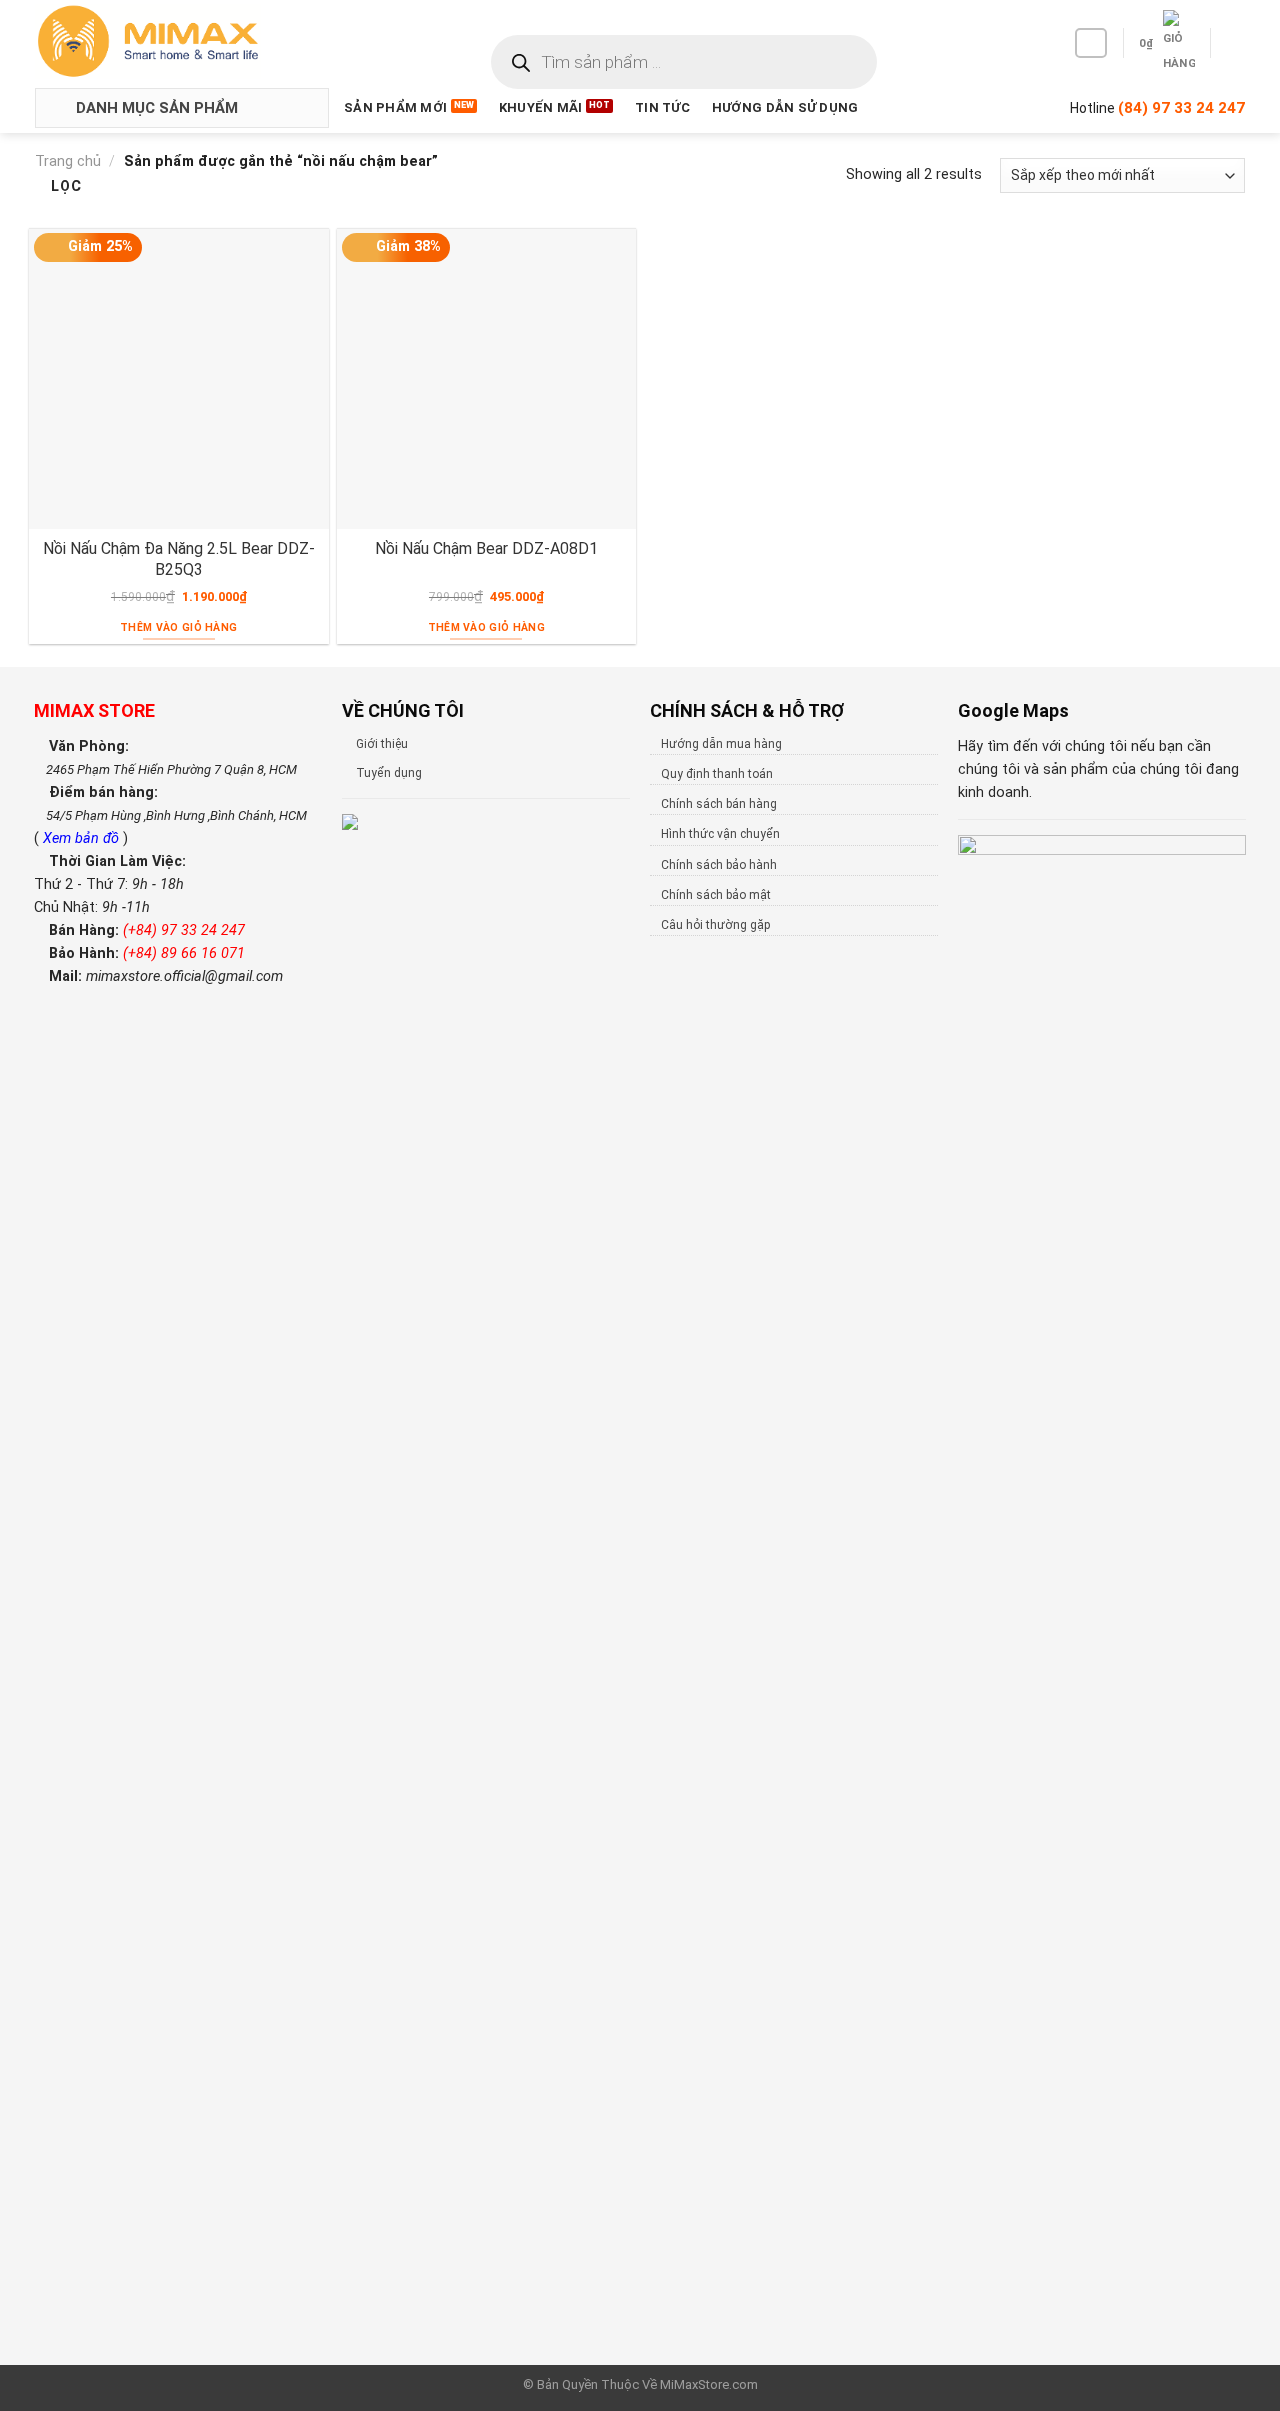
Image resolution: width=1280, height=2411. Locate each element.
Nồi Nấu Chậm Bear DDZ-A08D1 (486, 548)
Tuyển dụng (389, 773)
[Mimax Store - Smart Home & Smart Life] (181, 41)
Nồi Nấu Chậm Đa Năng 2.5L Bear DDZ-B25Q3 (179, 559)
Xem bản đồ (83, 838)
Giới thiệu (382, 744)
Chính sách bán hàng (719, 804)
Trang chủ (68, 161)
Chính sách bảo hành (719, 865)
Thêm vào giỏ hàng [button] (178, 627)
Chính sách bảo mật (716, 895)
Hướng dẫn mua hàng (721, 744)
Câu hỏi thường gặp (715, 925)
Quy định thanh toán (717, 774)
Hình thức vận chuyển (720, 834)
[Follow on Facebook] (1091, 43)
